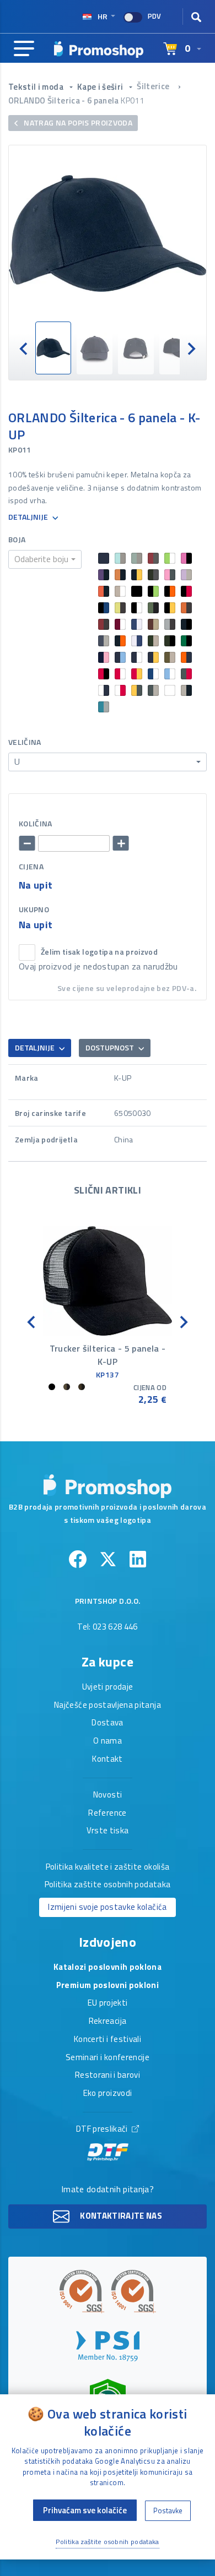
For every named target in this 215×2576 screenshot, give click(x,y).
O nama (108, 1741)
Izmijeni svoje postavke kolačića (107, 1907)
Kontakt (107, 1760)
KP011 (132, 100)
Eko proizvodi (108, 2094)
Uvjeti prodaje (108, 1687)
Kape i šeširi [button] (101, 87)
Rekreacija (108, 2022)
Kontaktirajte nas (120, 2216)
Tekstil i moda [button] (37, 87)
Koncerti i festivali (108, 2040)
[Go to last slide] (24, 348)
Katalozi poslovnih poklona (108, 1968)
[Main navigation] (24, 49)
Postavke (168, 2510)
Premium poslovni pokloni (108, 1986)
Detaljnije (29, 517)
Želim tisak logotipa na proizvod (99, 952)
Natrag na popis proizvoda (77, 122)
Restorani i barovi (108, 2076)
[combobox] (45, 559)
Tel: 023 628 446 (108, 1627)
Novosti (108, 1795)
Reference (107, 1813)
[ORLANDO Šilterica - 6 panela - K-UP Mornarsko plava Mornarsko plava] (108, 233)
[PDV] (133, 17)
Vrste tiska (108, 1831)
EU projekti (108, 2003)
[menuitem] (53, 348)
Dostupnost (111, 1047)
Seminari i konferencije (108, 2058)
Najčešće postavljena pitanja (108, 1706)
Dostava (107, 1723)
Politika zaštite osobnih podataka (108, 1885)
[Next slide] (191, 348)
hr (103, 16)
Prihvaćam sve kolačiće (85, 2510)
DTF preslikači (103, 2130)
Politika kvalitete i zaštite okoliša (108, 1867)
